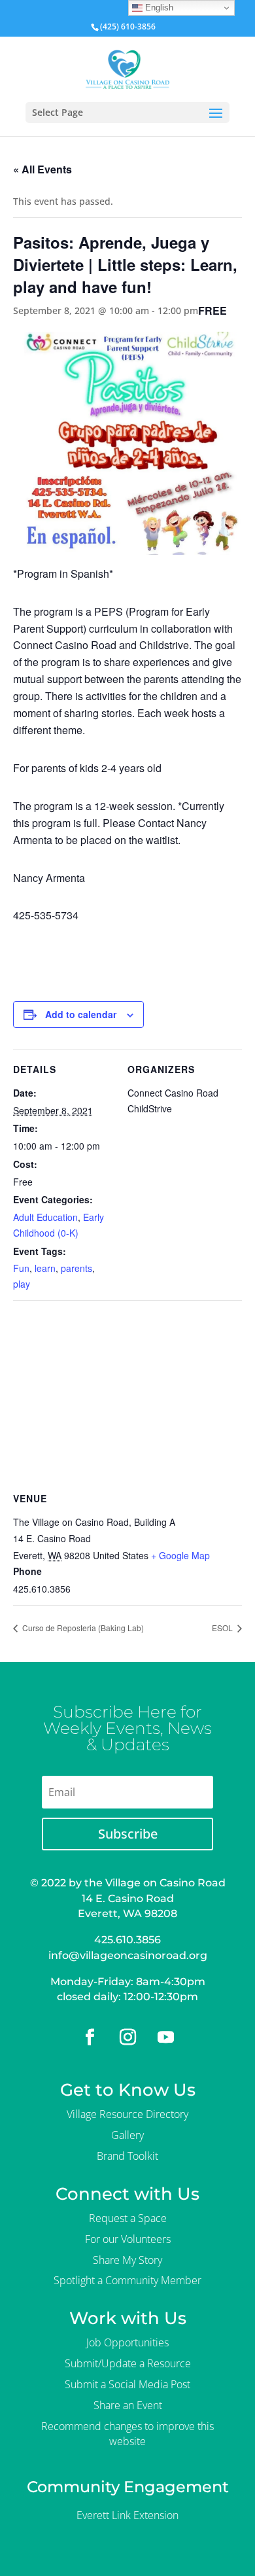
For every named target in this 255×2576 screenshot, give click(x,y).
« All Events (42, 169)
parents (76, 1268)
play (22, 1284)
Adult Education (45, 1217)
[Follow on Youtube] (165, 2038)
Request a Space (128, 2218)
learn (45, 1268)
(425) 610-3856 (128, 26)
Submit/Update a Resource (128, 2363)
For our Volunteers (128, 2239)
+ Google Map (180, 1555)
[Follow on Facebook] (90, 2038)
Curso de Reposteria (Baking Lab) (82, 1628)
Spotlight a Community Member (127, 2280)
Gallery (127, 2135)
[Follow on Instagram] (127, 2038)
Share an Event (128, 2405)
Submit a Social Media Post (127, 2384)
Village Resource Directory (127, 2114)
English (158, 8)
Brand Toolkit (127, 2156)
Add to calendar (81, 1014)
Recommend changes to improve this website (127, 2434)
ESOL (223, 1628)
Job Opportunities (127, 2342)
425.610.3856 (127, 1940)
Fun (21, 1268)
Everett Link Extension (127, 2515)
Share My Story (127, 2260)
